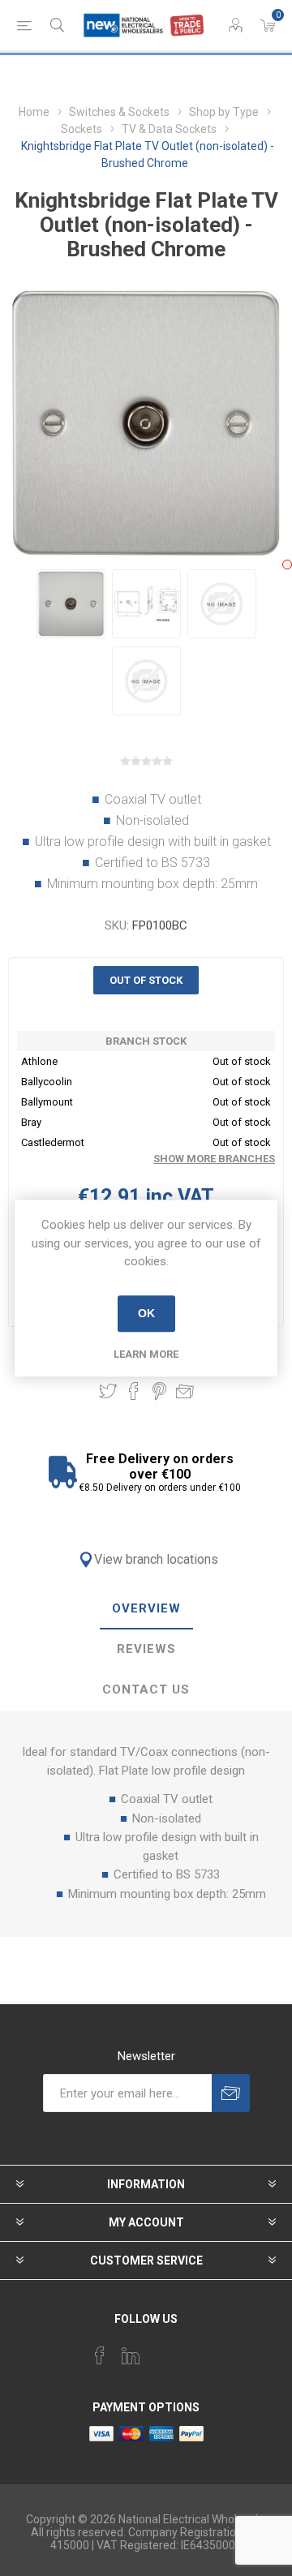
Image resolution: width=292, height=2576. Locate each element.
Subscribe (231, 2093)
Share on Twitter (108, 1391)
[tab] (146, 1609)
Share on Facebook (134, 1391)
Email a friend (185, 1391)
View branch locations (156, 1559)
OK (146, 1313)
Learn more (146, 1354)
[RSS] (192, 2351)
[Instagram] (161, 2351)
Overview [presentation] (146, 1608)
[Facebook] (100, 2355)
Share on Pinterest (159, 1391)
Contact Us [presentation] (146, 1689)
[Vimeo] (131, 2355)
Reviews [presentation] (146, 1649)
